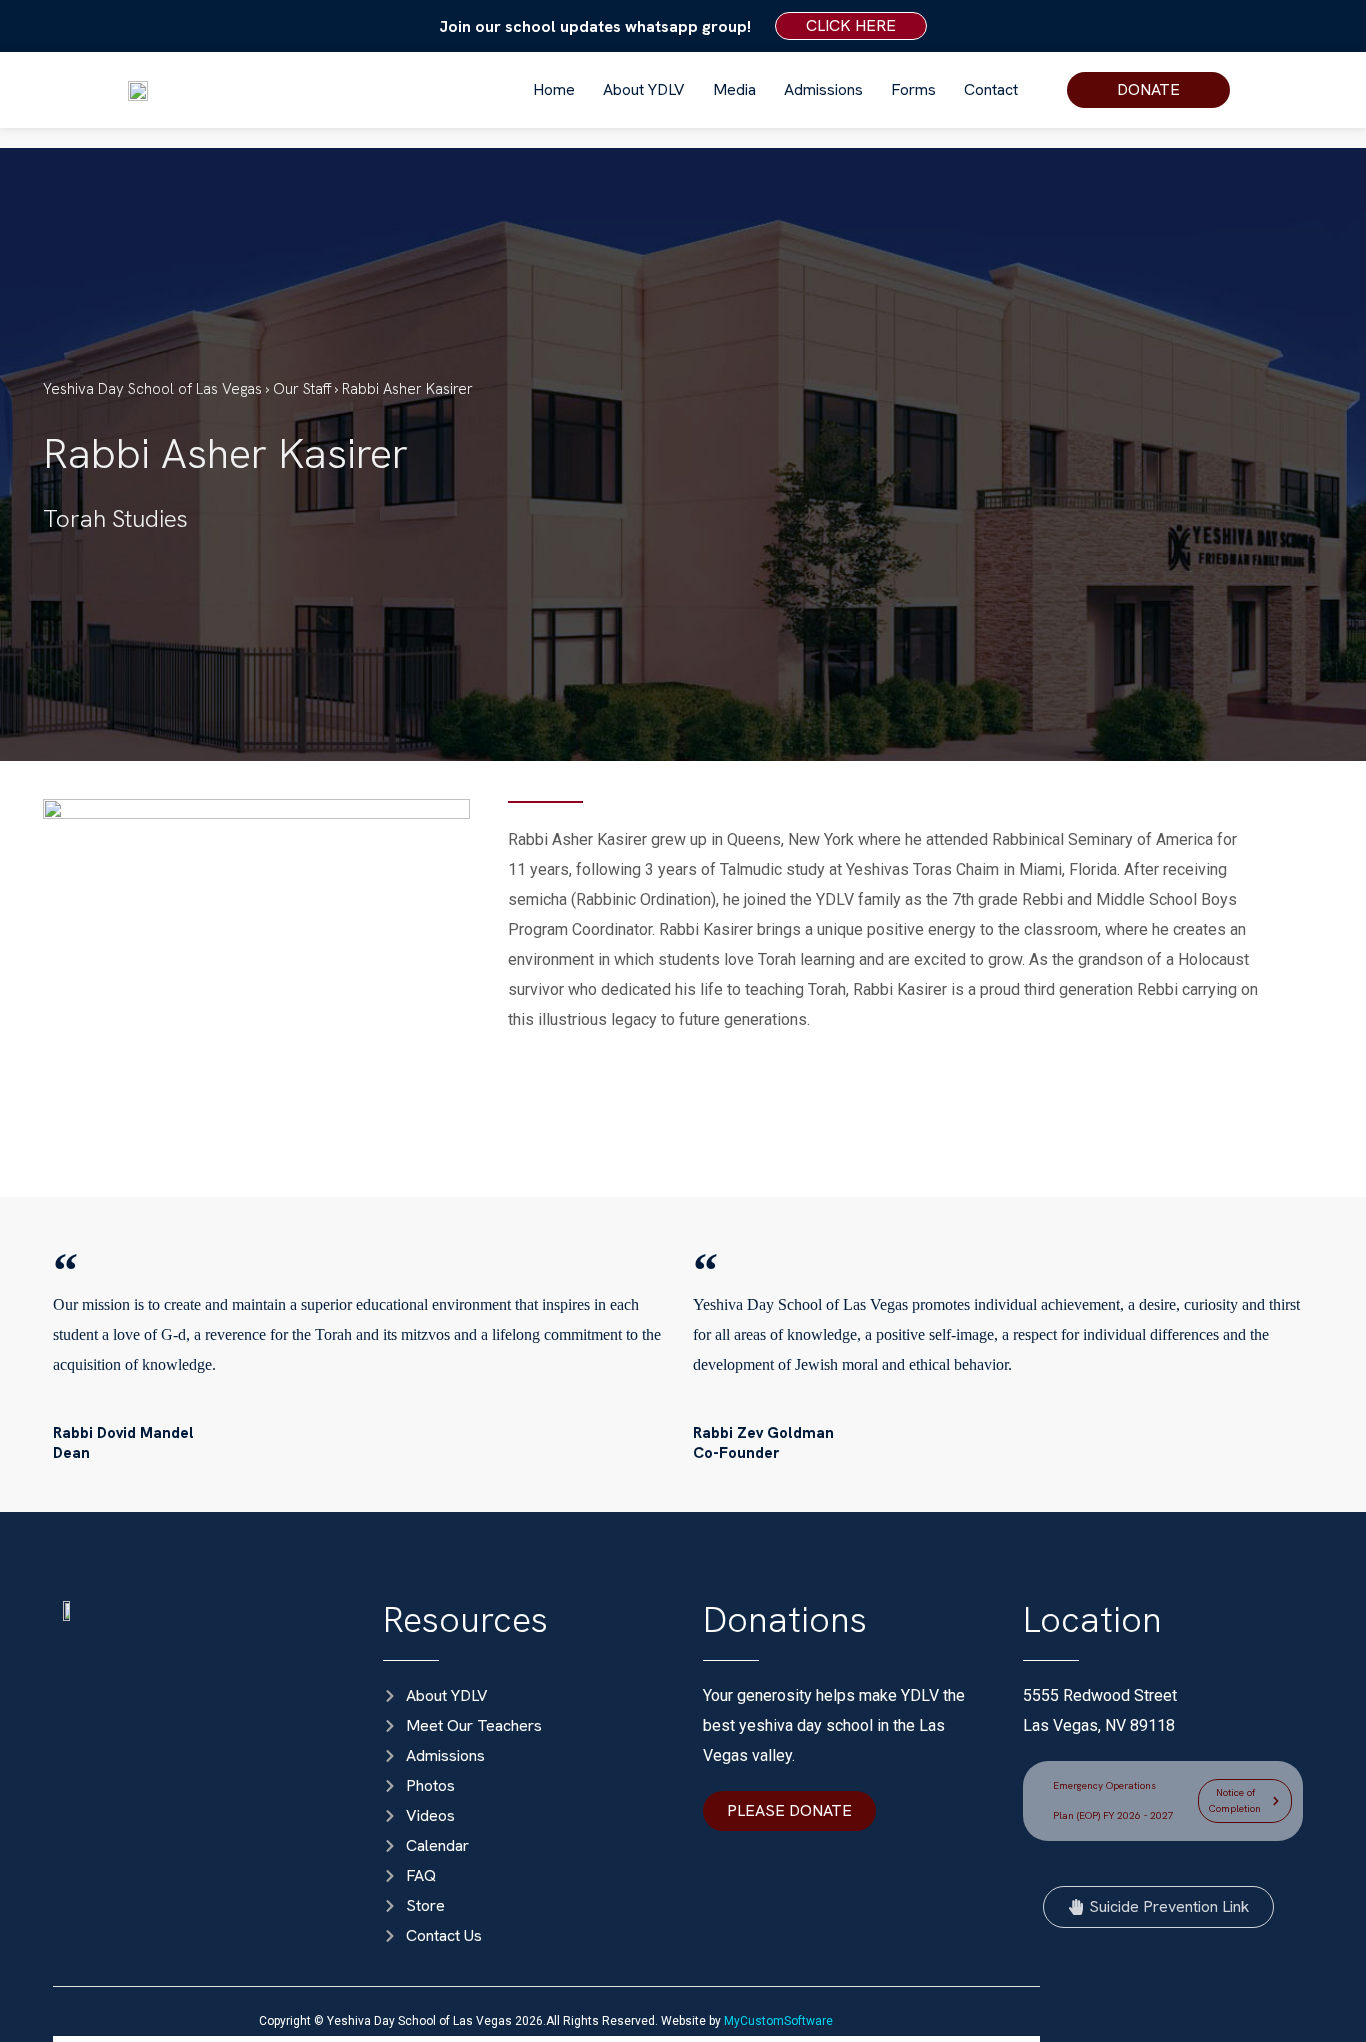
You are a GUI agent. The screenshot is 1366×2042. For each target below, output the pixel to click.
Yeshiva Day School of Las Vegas (152, 389)
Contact (991, 89)
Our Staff (304, 389)
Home (554, 89)
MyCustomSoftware (778, 2021)
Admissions (823, 89)
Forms (913, 89)
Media (734, 89)
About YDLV (644, 89)
